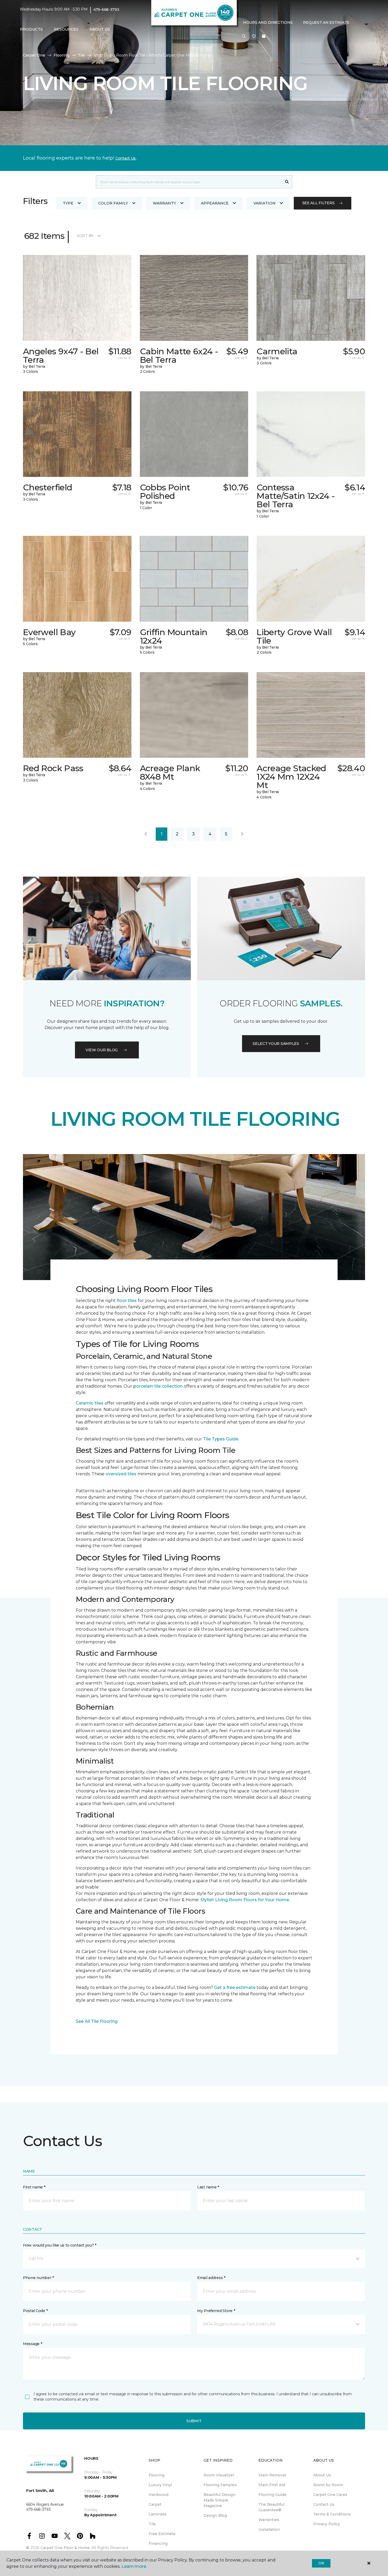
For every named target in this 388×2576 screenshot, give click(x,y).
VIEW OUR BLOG (102, 1050)
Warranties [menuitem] (269, 2520)
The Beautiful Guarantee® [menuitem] (271, 2507)
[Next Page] (242, 834)
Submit (194, 2421)
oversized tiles (121, 1474)
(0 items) (264, 36)
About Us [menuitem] (322, 2475)
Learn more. (134, 2566)
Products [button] (31, 29)
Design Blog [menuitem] (215, 2515)
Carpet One (34, 55)
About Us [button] (100, 29)
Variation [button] (264, 203)
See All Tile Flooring (97, 2021)
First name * (34, 2187)
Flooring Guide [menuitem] (272, 2495)
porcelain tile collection (158, 1386)
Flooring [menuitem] (157, 2475)
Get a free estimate (235, 1987)
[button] (244, 36)
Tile (81, 55)
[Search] (287, 182)
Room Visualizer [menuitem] (219, 2475)
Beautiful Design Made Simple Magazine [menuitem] (219, 2500)
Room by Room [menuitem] (328, 2485)
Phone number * (38, 2278)
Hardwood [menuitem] (158, 2495)
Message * (32, 2344)
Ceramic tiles (90, 1403)
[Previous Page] (146, 834)
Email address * (211, 2278)
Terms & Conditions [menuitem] (332, 2514)
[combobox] (189, 182)
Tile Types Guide (221, 1439)
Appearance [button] (215, 203)
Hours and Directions (268, 22)
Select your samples (276, 1044)
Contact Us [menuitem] (324, 2504)
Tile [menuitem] (152, 2524)
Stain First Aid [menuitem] (272, 2485)
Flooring (61, 55)
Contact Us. (126, 158)
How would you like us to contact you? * (60, 2245)
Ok (321, 2563)
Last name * (208, 2187)
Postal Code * (35, 2311)
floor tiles (127, 1301)
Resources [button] (66, 29)
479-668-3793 (106, 10)
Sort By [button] (85, 236)
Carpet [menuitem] (155, 2504)
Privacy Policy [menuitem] (327, 2524)
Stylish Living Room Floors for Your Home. (245, 1900)
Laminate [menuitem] (158, 2514)
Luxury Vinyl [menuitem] (160, 2485)
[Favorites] (254, 36)
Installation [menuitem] (269, 2529)
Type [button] (68, 203)
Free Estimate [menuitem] (162, 2534)
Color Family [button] (113, 203)
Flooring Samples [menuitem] (220, 2485)
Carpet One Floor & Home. (65, 2548)
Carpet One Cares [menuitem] (330, 2495)
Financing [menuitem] (158, 2544)
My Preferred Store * (216, 2311)
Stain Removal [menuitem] (272, 2475)
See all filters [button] (318, 203)
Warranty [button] (164, 203)
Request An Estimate (326, 22)
